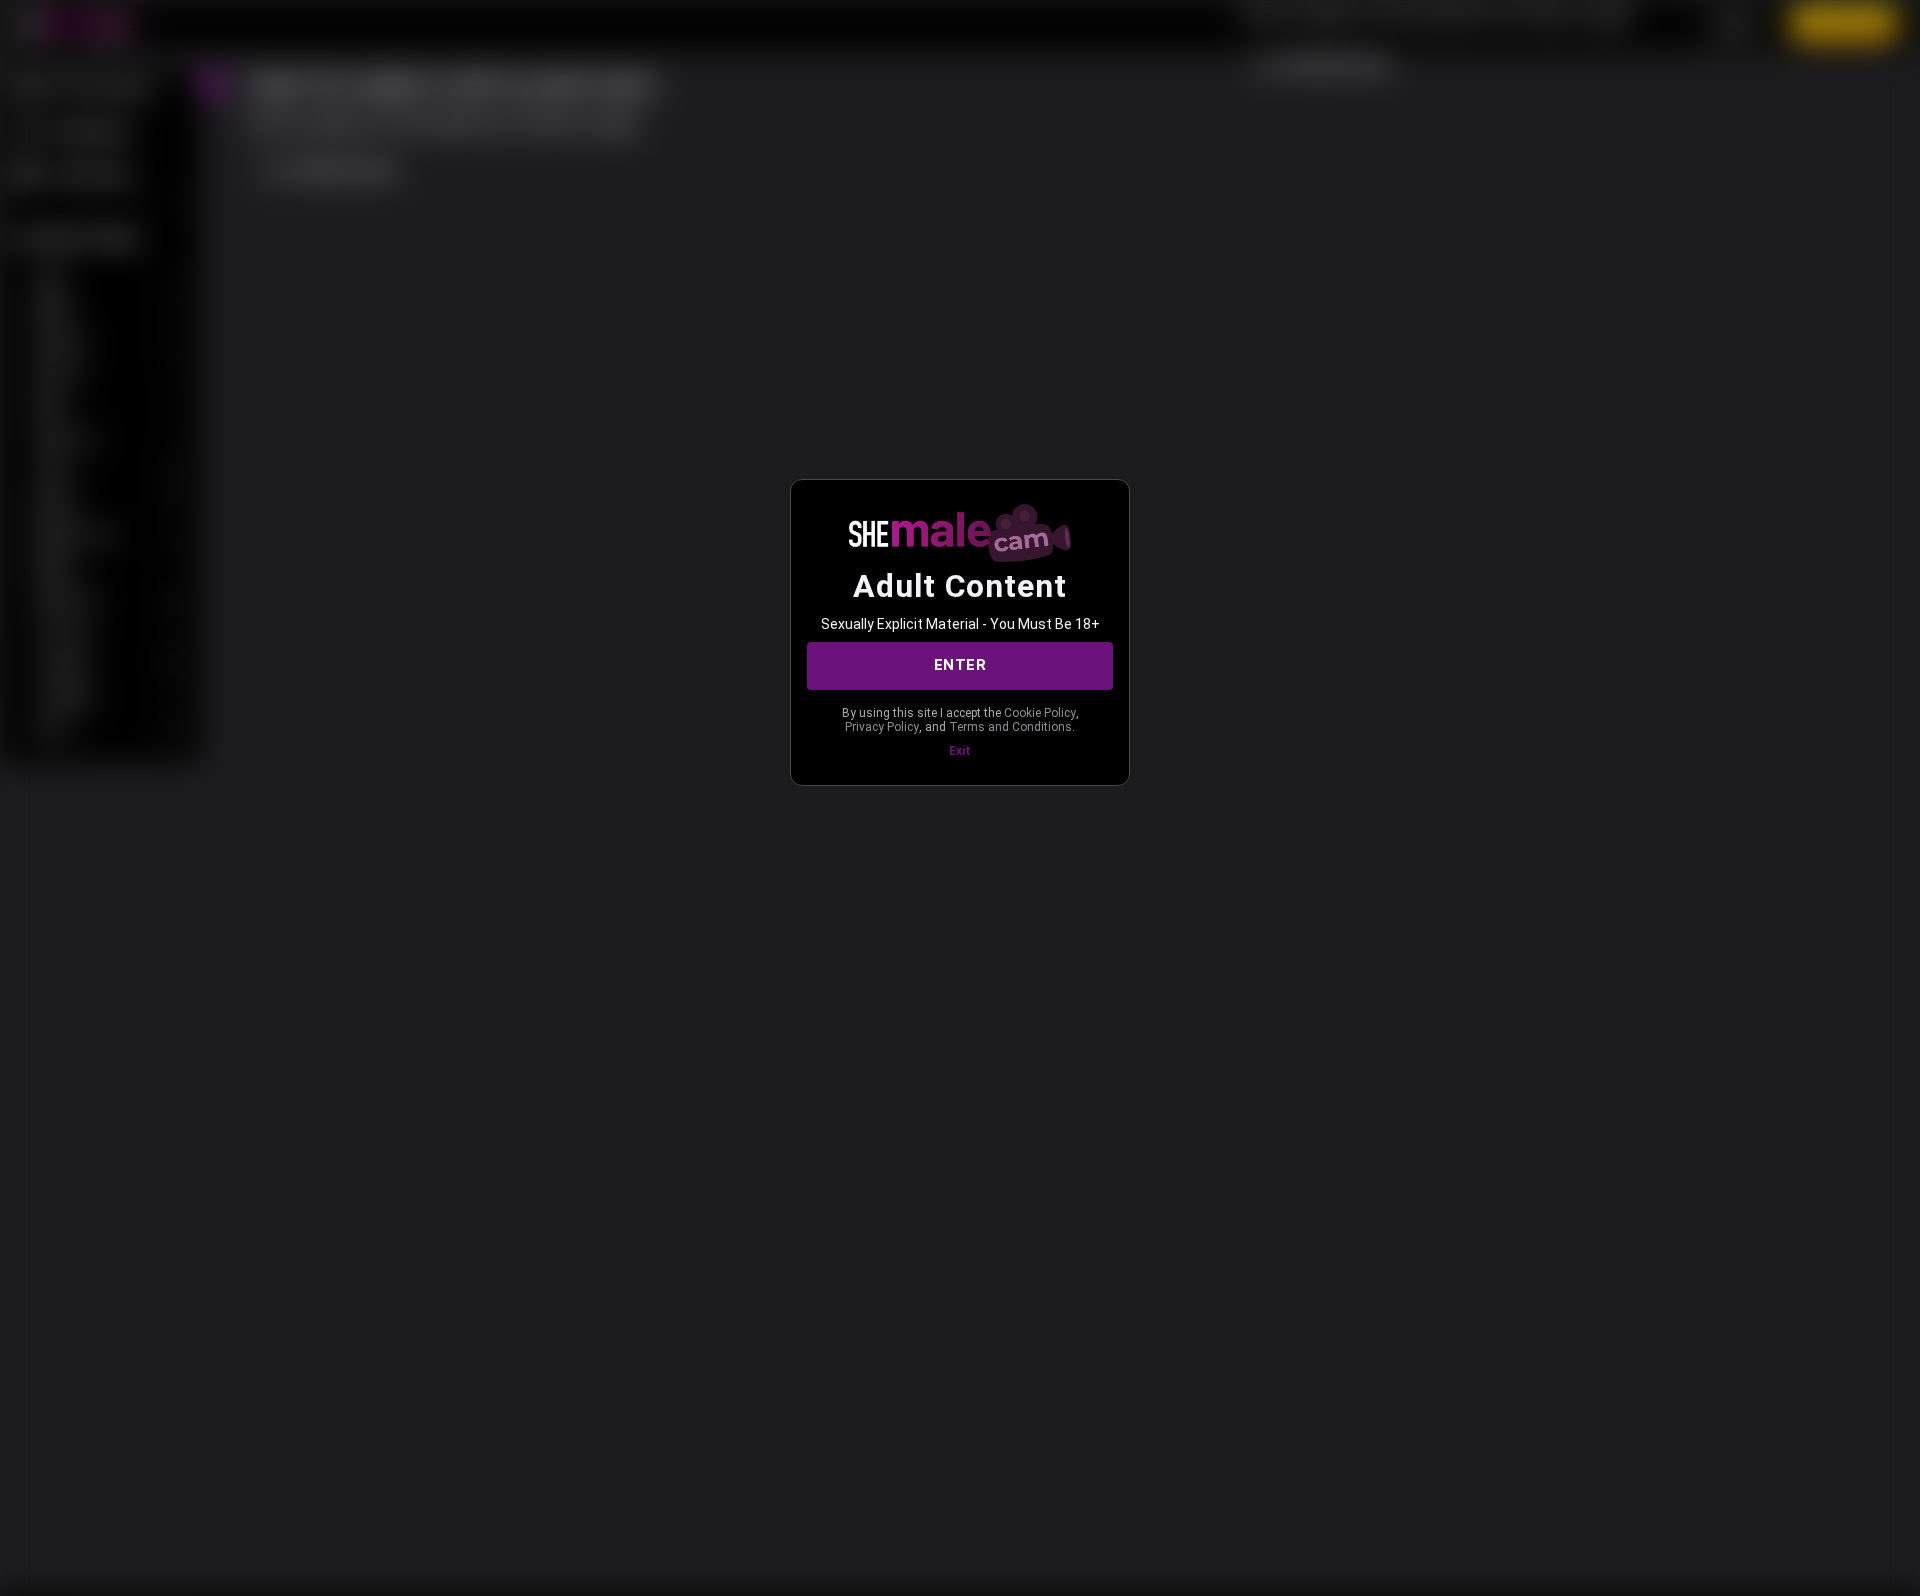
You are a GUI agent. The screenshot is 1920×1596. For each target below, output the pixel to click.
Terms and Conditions (1010, 727)
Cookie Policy (1040, 713)
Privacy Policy (882, 727)
